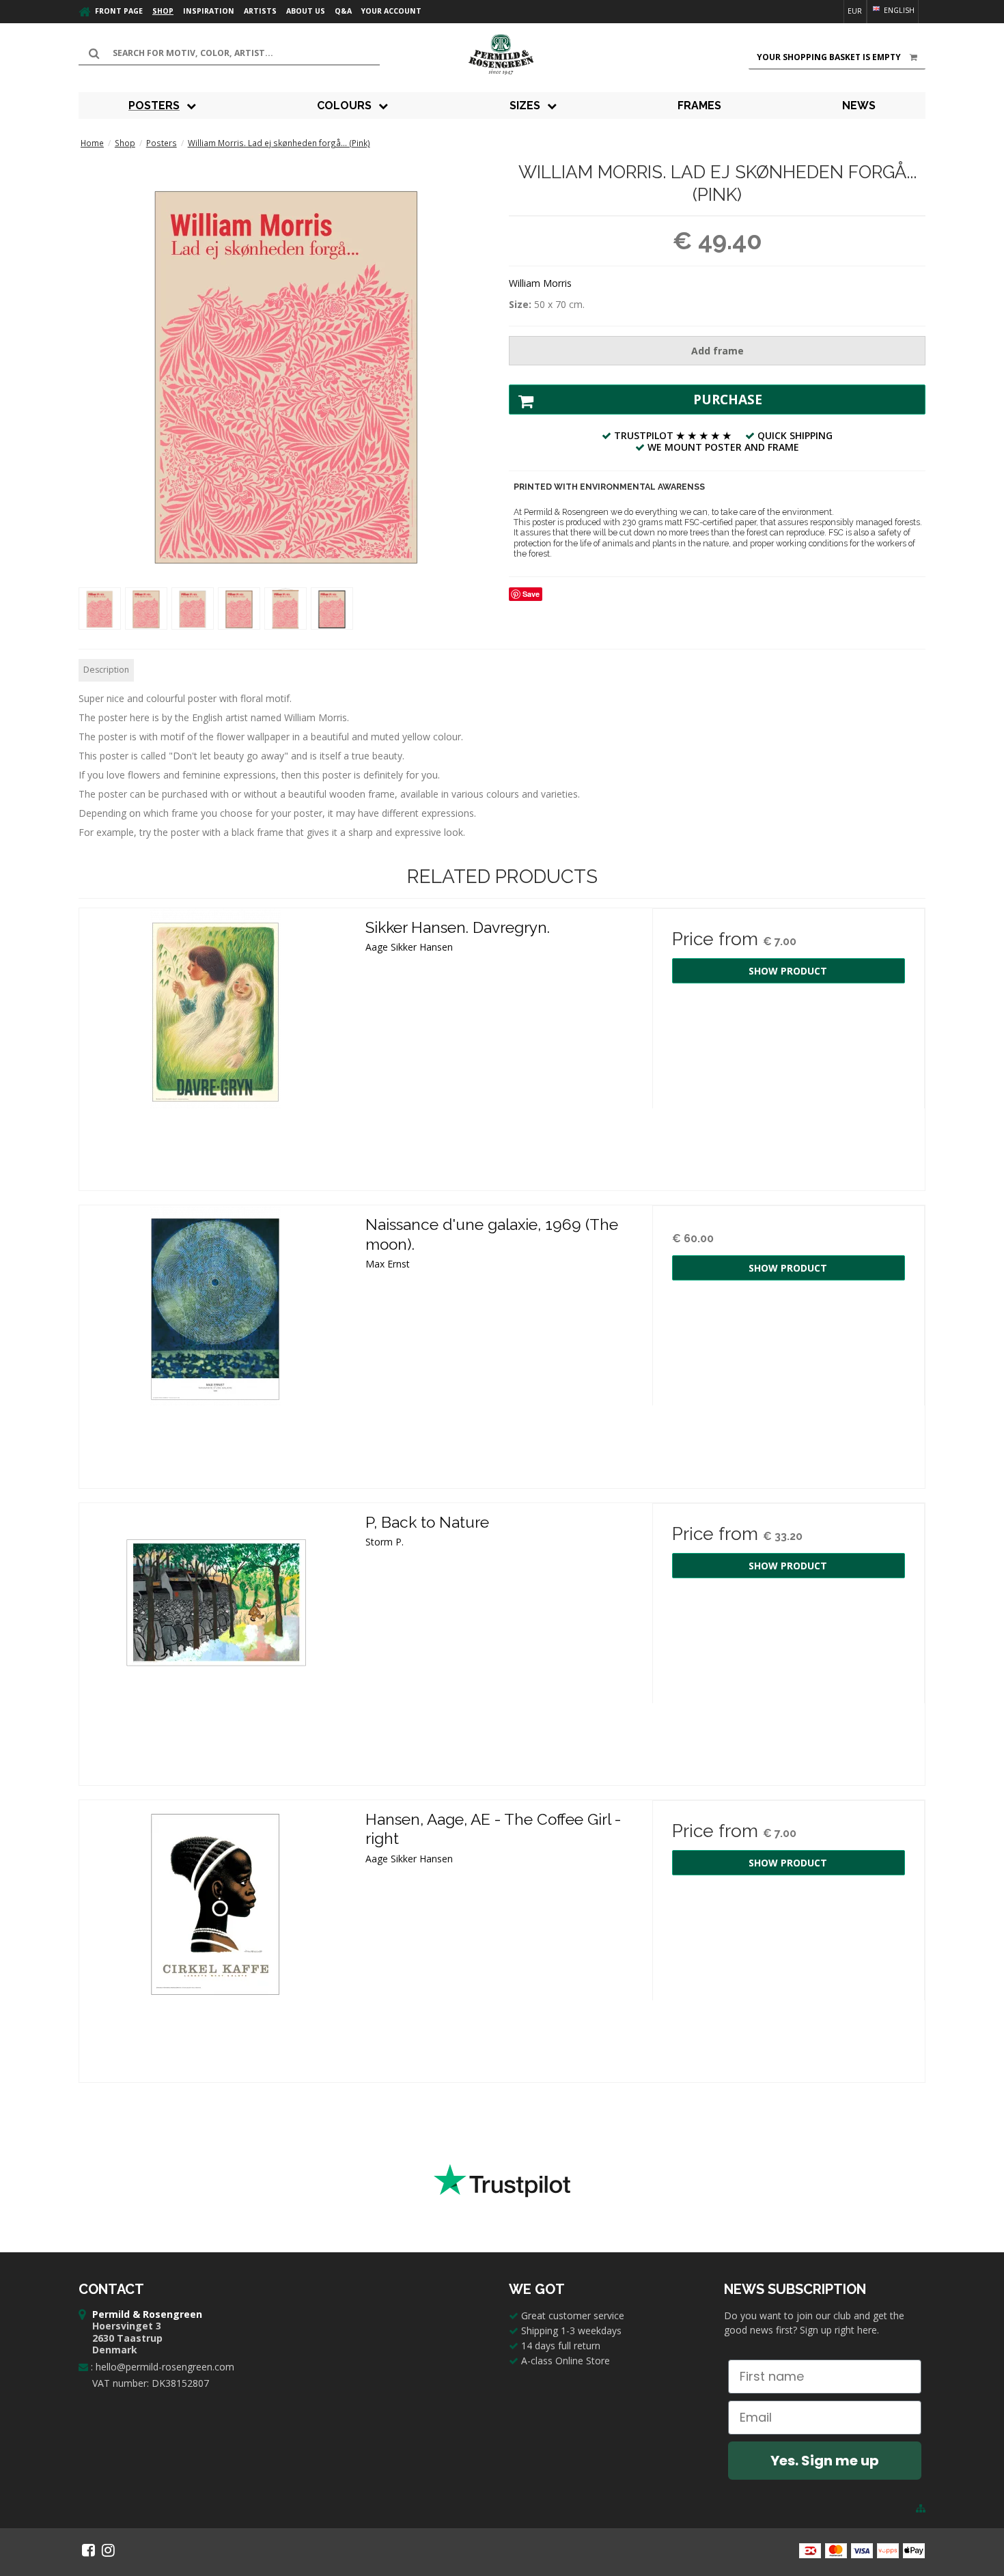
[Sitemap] (921, 2508)
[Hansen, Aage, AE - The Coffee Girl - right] (215, 1936)
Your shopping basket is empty (829, 57)
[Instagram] (108, 2550)
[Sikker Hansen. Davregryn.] (215, 1045)
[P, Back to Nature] (215, 1639)
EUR (855, 11)
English (898, 10)
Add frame (717, 351)
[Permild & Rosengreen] (502, 55)
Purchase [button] (728, 400)
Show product (788, 971)
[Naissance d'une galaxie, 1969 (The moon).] (215, 1342)
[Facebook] (88, 2550)
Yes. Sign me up (825, 2461)
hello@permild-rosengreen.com (165, 2367)
